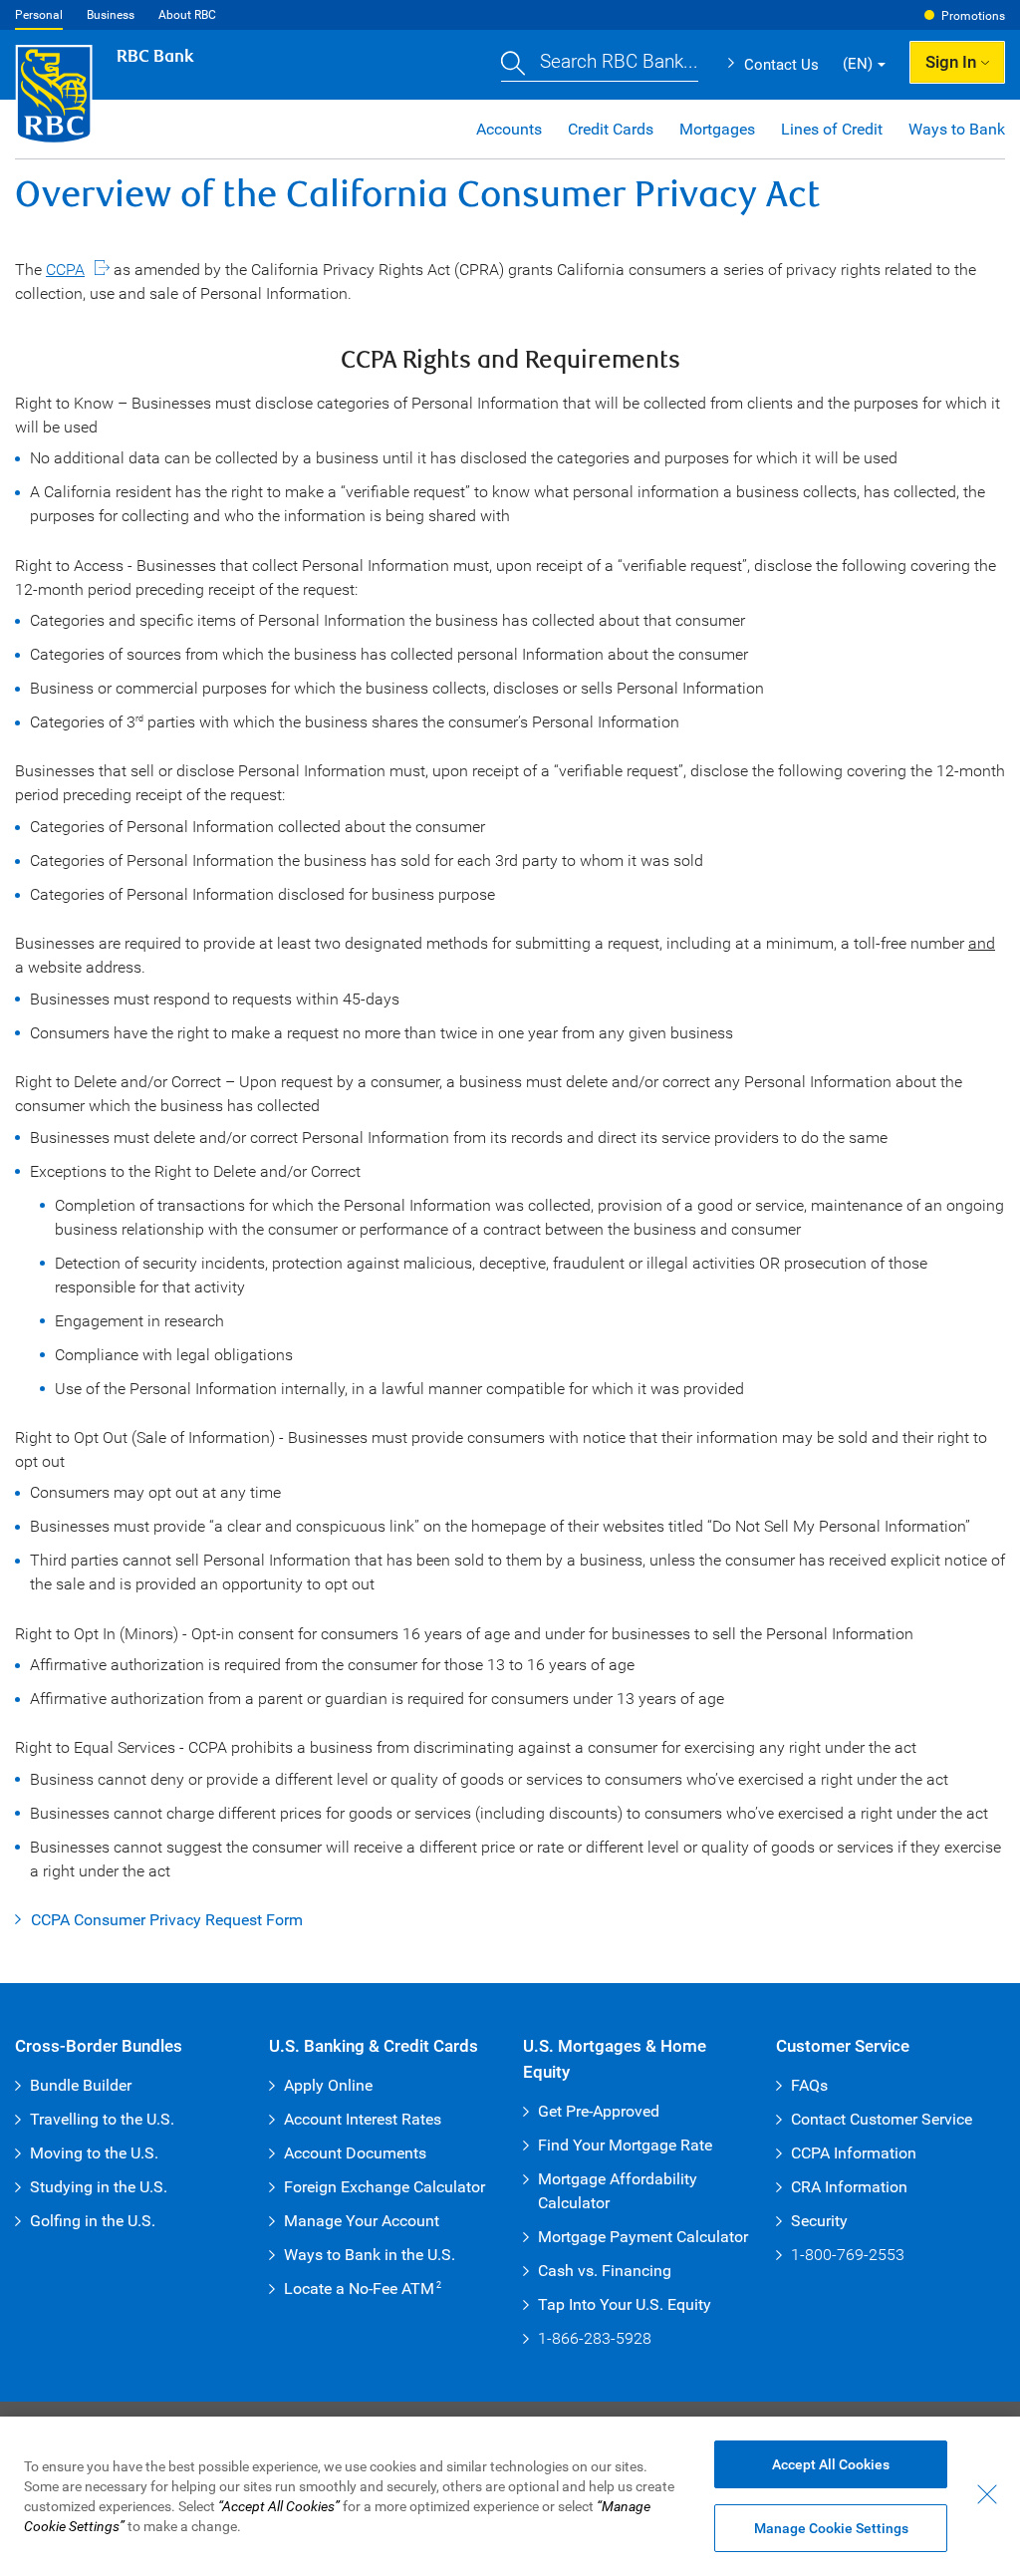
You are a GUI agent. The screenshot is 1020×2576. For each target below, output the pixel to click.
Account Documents (355, 2153)
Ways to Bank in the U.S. (370, 2255)
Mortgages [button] (717, 129)
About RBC (187, 15)
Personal (39, 15)
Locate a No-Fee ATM (363, 2289)
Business (111, 15)
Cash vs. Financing (605, 2271)
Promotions (973, 16)
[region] (510, 2496)
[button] (600, 65)
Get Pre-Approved (599, 2111)
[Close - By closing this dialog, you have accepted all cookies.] (987, 2494)
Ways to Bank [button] (957, 129)
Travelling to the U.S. (102, 2119)
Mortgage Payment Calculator (643, 2237)
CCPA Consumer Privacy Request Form (167, 1920)
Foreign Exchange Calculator (384, 2187)
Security (819, 2221)
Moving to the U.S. (94, 2153)
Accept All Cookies (831, 2464)
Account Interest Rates (363, 2119)
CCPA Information (854, 2153)
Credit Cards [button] (611, 129)
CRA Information (849, 2187)
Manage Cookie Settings (831, 2528)
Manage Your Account (362, 2221)
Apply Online (328, 2085)
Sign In (951, 62)
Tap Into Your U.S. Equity (625, 2304)
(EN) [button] (858, 64)
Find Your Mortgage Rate (625, 2145)
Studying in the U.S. (99, 2187)
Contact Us (781, 65)
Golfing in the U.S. (93, 2221)
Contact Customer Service (882, 2119)
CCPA (65, 270)
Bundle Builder (81, 2085)
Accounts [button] (509, 129)
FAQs (809, 2085)
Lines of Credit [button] (832, 129)
